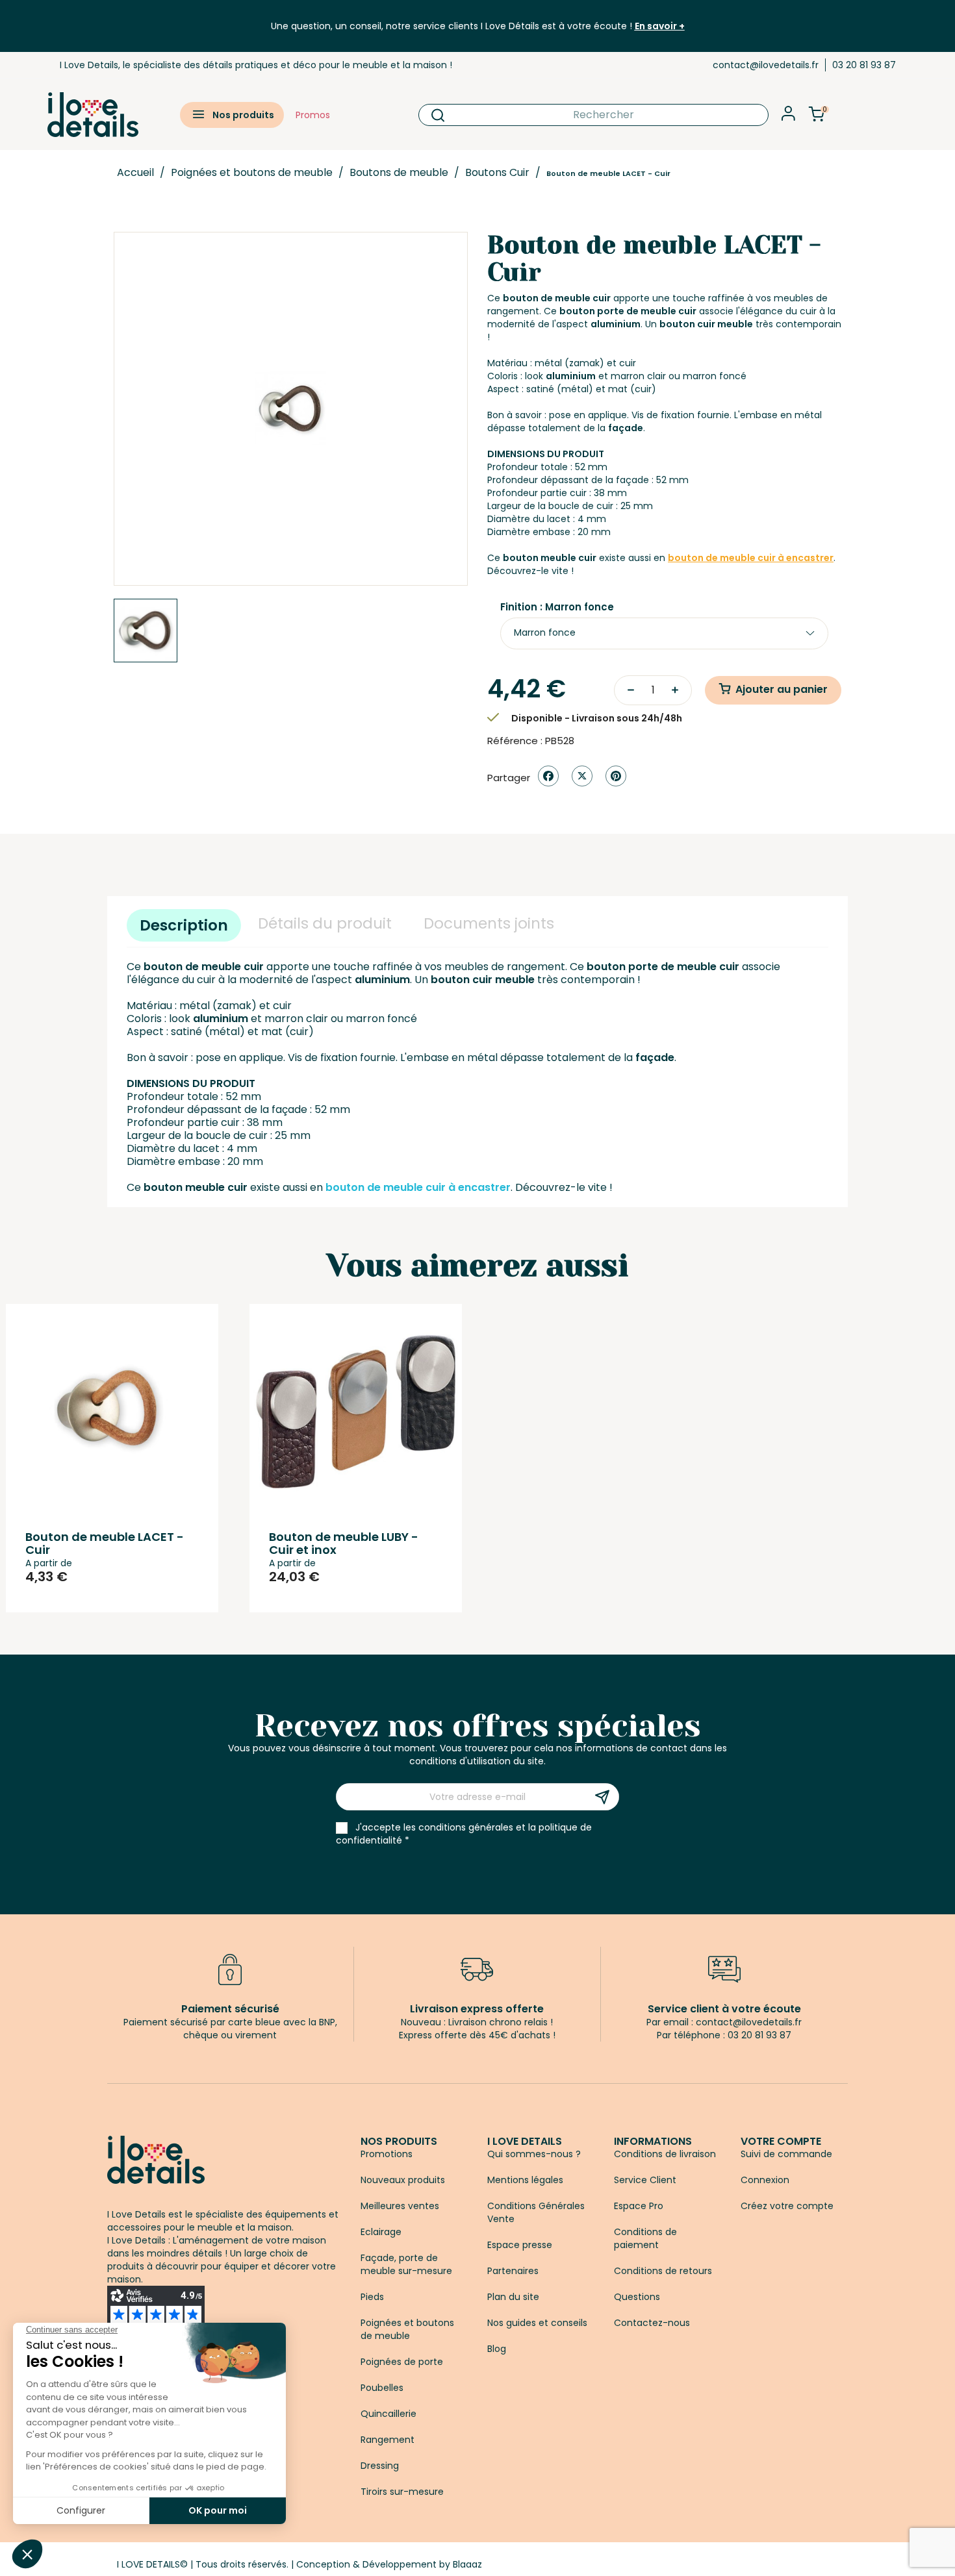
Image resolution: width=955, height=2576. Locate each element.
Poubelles (382, 2388)
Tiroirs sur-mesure (402, 2492)
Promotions (387, 2154)
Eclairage (381, 2232)
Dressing (380, 2466)
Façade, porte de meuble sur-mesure (406, 2264)
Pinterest (616, 776)
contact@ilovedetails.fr (766, 65)
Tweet (582, 776)
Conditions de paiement (645, 2238)
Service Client (645, 2180)
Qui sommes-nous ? (534, 2154)
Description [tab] (184, 925)
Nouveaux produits (403, 2180)
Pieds (372, 2297)
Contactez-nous (652, 2323)
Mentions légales (525, 2180)
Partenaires (513, 2271)
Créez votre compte (787, 2206)
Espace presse (520, 2245)
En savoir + (660, 26)
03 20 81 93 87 (864, 65)
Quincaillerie (388, 2414)
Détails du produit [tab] (325, 923)
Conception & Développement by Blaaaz (389, 2564)
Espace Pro (639, 2206)
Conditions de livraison (665, 2154)
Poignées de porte (402, 2362)
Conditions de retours (663, 2271)
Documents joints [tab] (489, 923)
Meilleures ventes (400, 2206)
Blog (497, 2349)
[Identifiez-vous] (788, 117)
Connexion (765, 2180)
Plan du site (513, 2297)
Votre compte (781, 2141)
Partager (548, 776)
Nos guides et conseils (537, 2323)
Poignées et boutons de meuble (407, 2329)
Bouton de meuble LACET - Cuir (105, 1543)
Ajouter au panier (782, 689)
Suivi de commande (786, 2154)
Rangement (388, 2440)
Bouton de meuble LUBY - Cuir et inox (344, 1543)
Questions (637, 2297)
